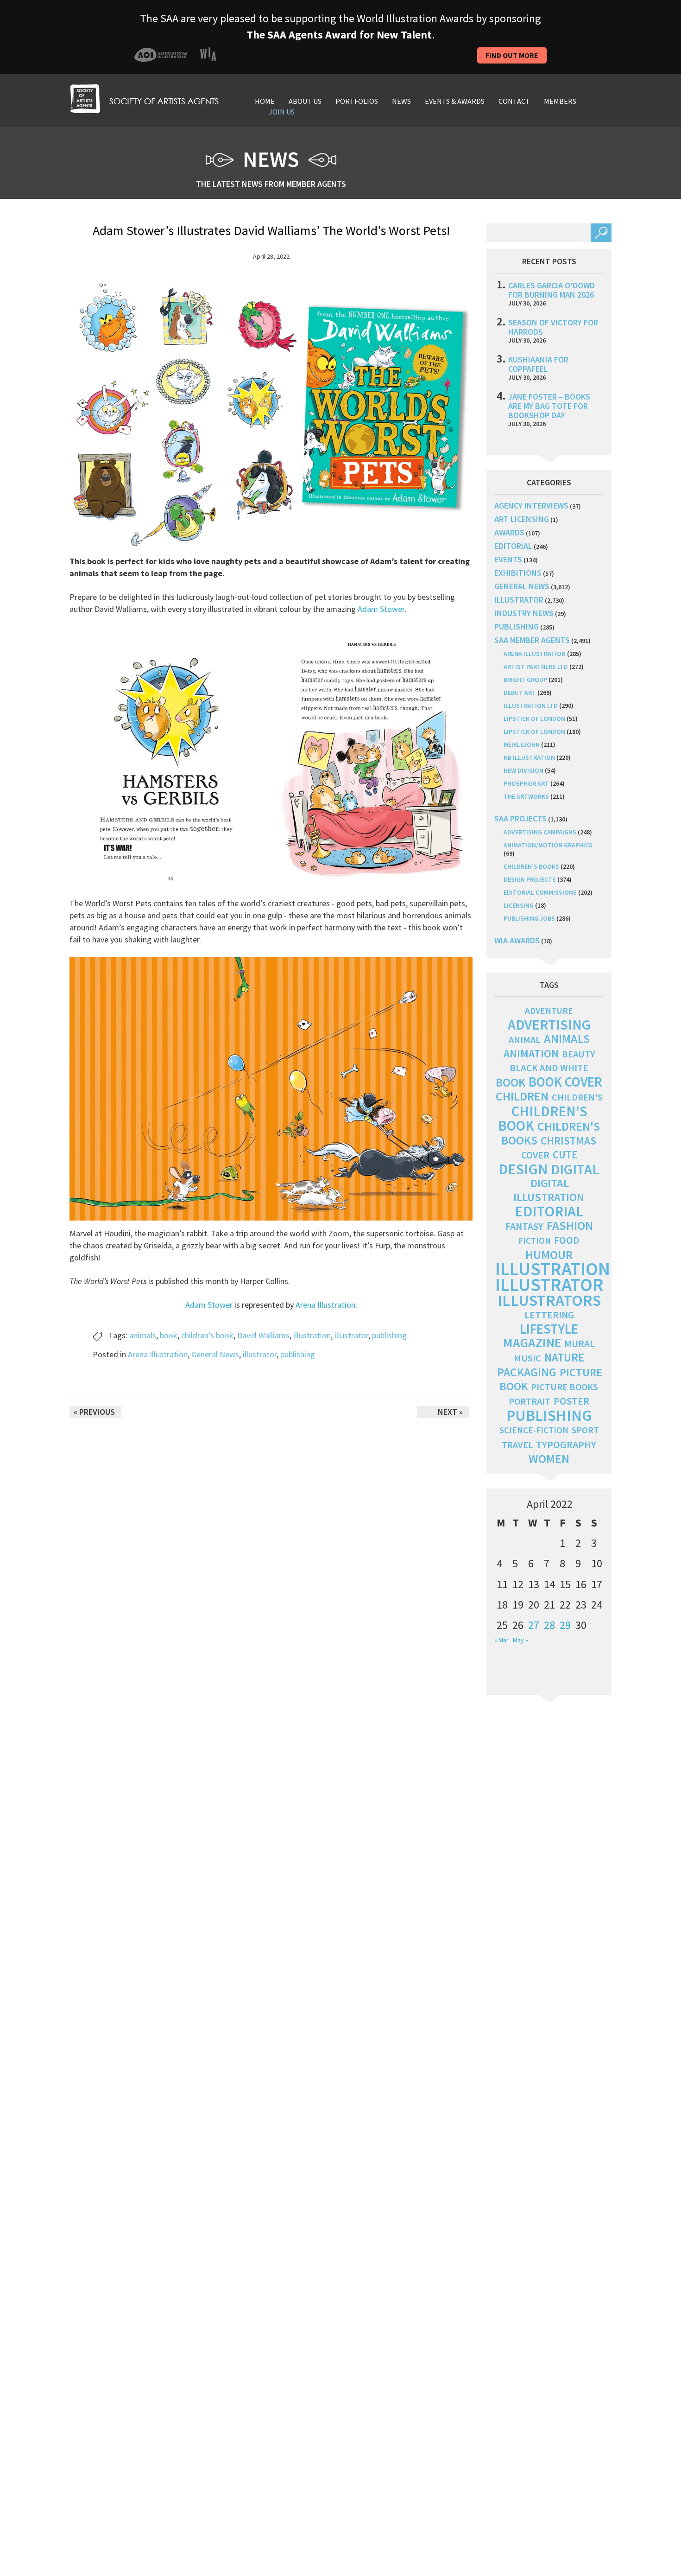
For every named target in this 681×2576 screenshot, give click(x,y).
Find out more (512, 55)
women (549, 1459)
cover (535, 1155)
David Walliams (263, 1335)
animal (525, 1040)
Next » (450, 1412)
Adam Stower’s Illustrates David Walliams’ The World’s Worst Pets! (271, 230)
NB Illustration (529, 757)
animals (143, 1335)
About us (305, 101)
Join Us (282, 112)
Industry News (524, 613)
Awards (509, 532)
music (527, 1358)
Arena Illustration (325, 1305)
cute (565, 1155)
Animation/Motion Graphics (548, 845)
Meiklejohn (522, 744)
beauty (578, 1054)
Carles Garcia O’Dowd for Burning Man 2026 (552, 290)
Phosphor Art (526, 783)
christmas (568, 1141)
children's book (207, 1335)
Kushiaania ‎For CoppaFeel (538, 364)
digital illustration (549, 1190)
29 (565, 1625)
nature (564, 1358)
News (401, 101)
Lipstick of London (534, 719)
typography (566, 1444)
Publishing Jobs (529, 918)
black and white (549, 1068)
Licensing (519, 905)
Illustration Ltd (531, 706)
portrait (530, 1401)
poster (571, 1401)
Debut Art (520, 693)
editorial (513, 546)
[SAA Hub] (144, 98)
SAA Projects (520, 818)
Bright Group (525, 680)
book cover (565, 1082)
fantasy (524, 1226)
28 (549, 1625)
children (522, 1096)
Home (265, 101)
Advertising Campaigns (540, 832)
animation (531, 1053)
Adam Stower (381, 609)
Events (508, 559)
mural (580, 1344)
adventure (549, 1011)
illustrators (549, 1300)
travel (517, 1445)
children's (577, 1097)
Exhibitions (518, 573)
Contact (514, 101)
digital (575, 1169)
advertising (549, 1024)
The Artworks (526, 796)
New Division (523, 770)
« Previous (94, 1412)
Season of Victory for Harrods (553, 327)
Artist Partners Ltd (536, 667)
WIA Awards (517, 940)
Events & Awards (455, 101)
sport (585, 1430)
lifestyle (549, 1329)
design (523, 1169)
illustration (312, 1335)
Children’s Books (531, 866)
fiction (535, 1241)
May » (520, 1640)
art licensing (522, 519)
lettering (549, 1315)
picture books (564, 1387)
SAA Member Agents (532, 640)
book (169, 1335)
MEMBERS (560, 101)
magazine (532, 1343)
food (567, 1240)
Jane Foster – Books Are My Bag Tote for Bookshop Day (549, 406)
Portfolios (357, 101)
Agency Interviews (531, 506)
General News (215, 1354)
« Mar (501, 1640)
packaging (527, 1372)
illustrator (351, 1335)
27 (534, 1625)
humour (549, 1255)
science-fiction (534, 1430)
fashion (570, 1225)
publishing (389, 1335)
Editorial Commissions (540, 892)
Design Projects (530, 879)
